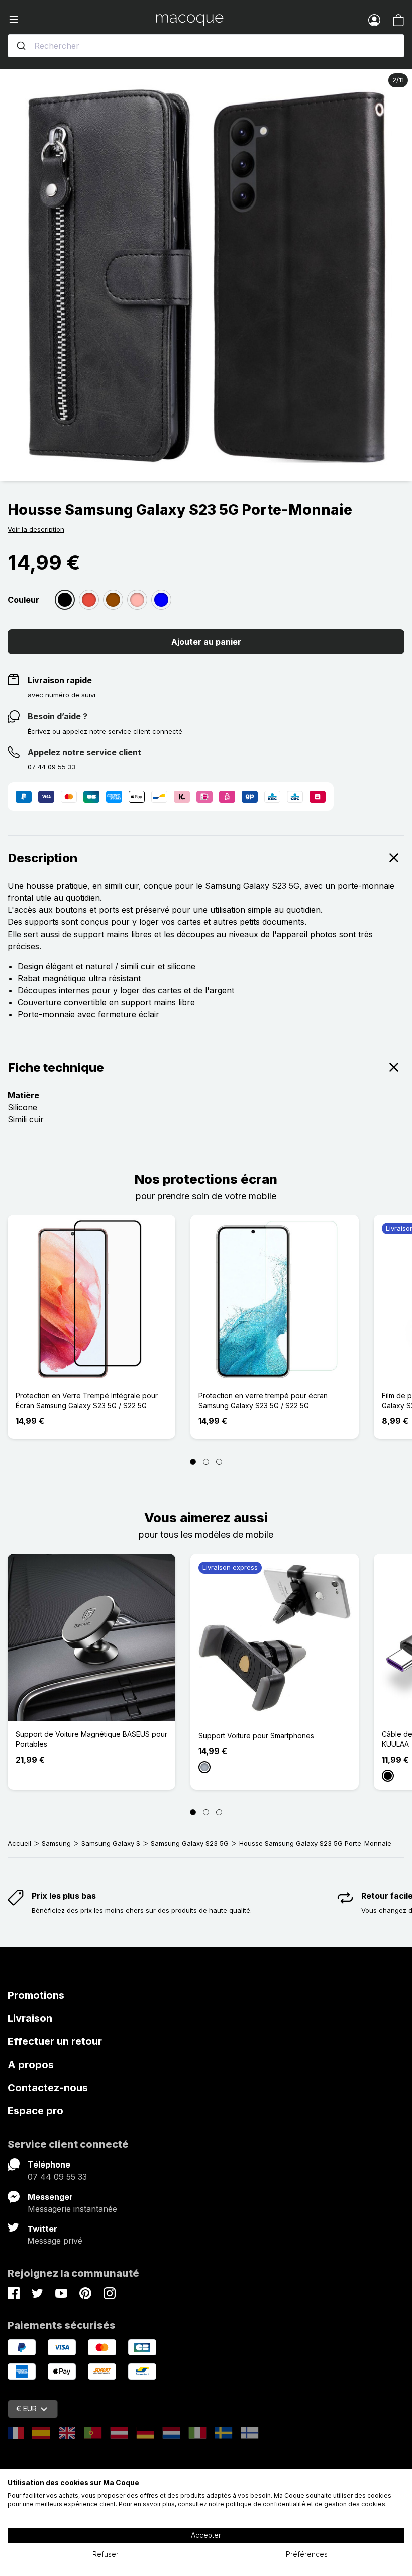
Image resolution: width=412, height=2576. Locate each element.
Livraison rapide (60, 680)
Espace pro (35, 2111)
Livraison (30, 2018)
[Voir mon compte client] (374, 20)
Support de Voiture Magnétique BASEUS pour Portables (91, 1739)
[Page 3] (219, 1462)
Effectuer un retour (55, 2041)
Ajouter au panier (206, 642)
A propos (31, 2065)
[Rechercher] (21, 46)
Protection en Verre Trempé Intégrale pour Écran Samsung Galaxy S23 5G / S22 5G (87, 1401)
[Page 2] (206, 1462)
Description (43, 858)
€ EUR (26, 2408)
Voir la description (36, 529)
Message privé (55, 2241)
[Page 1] (193, 1462)
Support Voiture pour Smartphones (256, 1736)
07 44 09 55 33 (57, 2177)
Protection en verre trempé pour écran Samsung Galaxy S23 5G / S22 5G (263, 1401)
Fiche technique (56, 1067)
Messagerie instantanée (72, 2209)
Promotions (36, 1995)
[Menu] (82, 20)
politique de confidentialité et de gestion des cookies (305, 2504)
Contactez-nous (48, 2088)
